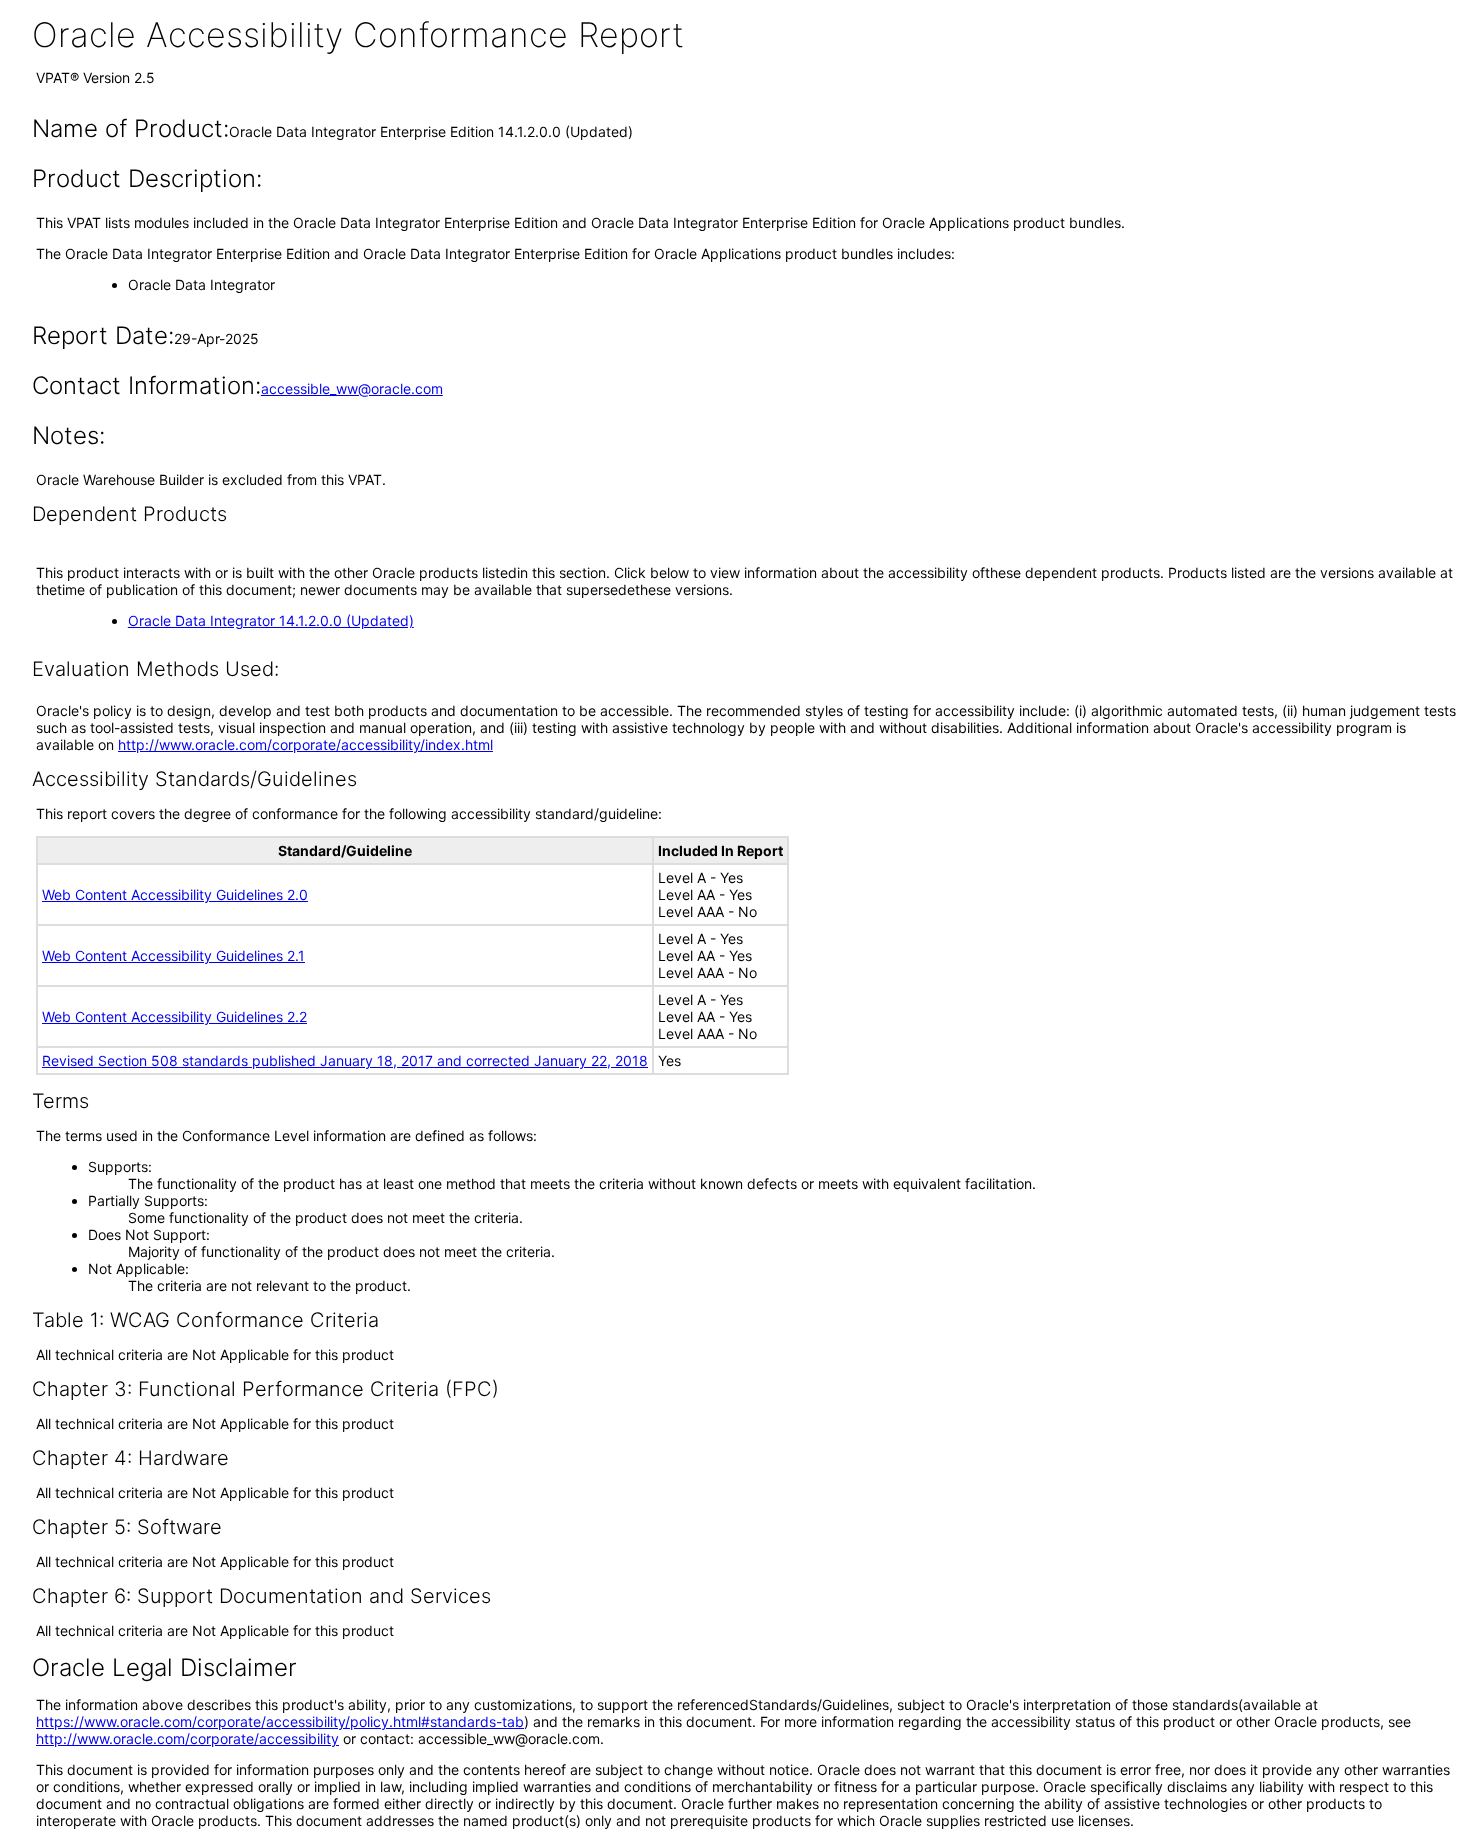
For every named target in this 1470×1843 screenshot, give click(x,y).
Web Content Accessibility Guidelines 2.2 (174, 1016)
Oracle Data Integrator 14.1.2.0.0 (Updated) (271, 620)
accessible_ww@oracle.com (352, 388)
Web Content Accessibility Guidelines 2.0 (175, 894)
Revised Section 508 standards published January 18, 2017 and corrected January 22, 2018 (345, 1060)
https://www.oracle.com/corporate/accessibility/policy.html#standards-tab (280, 1721)
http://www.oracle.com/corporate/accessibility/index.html (305, 744)
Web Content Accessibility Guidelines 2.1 (173, 955)
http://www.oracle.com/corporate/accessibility (187, 1738)
